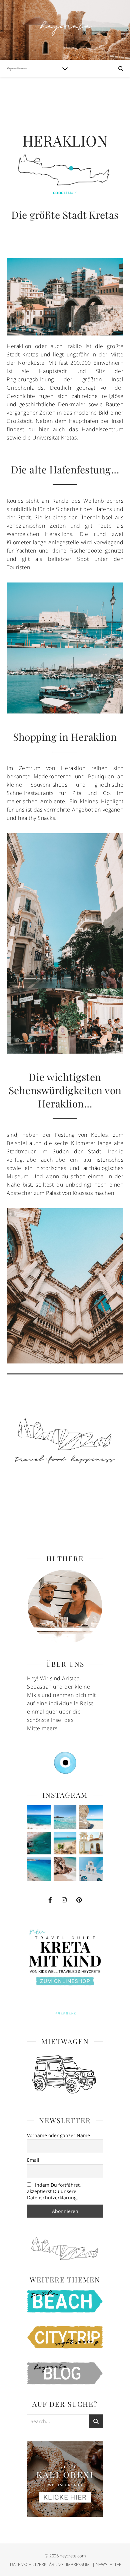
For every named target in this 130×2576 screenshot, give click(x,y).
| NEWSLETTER (107, 2564)
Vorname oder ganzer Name (58, 2135)
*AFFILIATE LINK (65, 2013)
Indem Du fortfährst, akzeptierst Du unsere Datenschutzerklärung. (54, 2191)
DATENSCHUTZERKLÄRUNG (37, 2564)
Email (33, 2160)
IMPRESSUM (78, 2564)
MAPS (65, 193)
